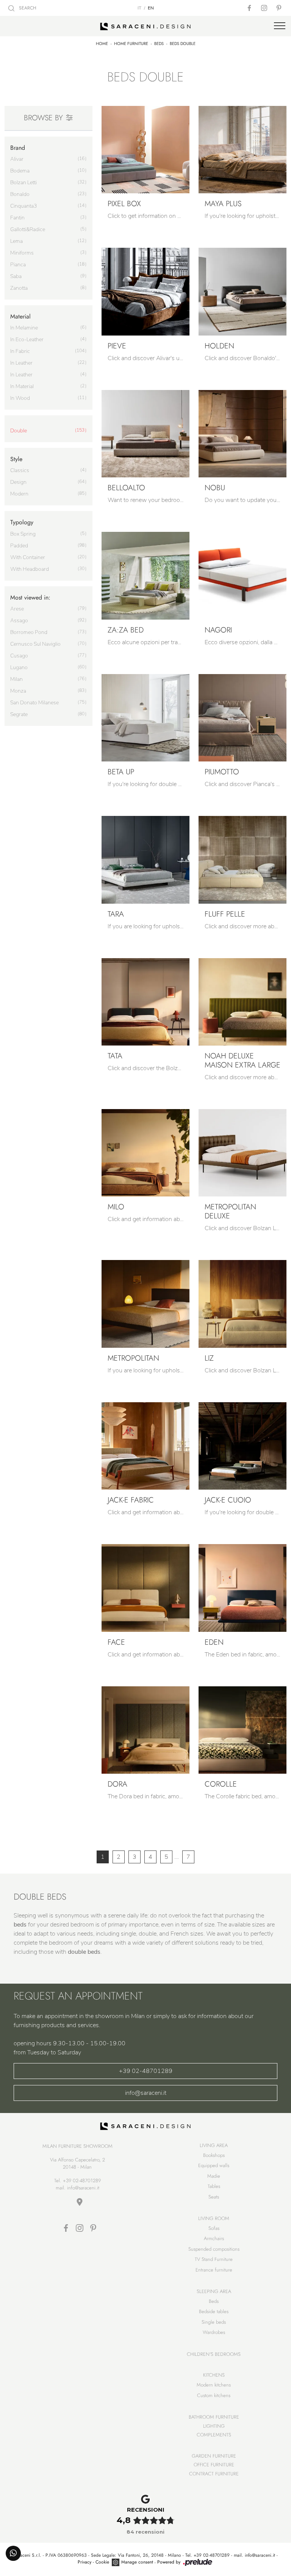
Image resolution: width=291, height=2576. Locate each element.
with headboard (30, 569)
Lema (16, 241)
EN (151, 8)
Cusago (19, 656)
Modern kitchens (214, 2385)
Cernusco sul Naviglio (35, 644)
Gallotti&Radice (28, 229)
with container (28, 557)
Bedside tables (214, 2311)
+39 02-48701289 (146, 2071)
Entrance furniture (214, 2270)
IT (139, 8)
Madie (214, 2176)
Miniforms (22, 253)
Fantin (17, 218)
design (18, 482)
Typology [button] (22, 522)
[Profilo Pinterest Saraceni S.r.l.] (280, 8)
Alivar (17, 159)
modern (19, 494)
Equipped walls (214, 2165)
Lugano (19, 667)
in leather (21, 363)
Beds (159, 44)
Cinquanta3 (23, 206)
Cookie (102, 2562)
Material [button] (20, 316)
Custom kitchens (214, 2395)
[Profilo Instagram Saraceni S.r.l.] (265, 8)
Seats (214, 2197)
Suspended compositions (214, 2249)
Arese (17, 609)
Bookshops (214, 2155)
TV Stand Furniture (214, 2259)
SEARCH (27, 8)
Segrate (19, 714)
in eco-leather (27, 339)
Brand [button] (18, 148)
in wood (20, 398)
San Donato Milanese (34, 703)
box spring (23, 534)
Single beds (214, 2322)
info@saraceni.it (146, 2093)
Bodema (20, 171)
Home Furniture (131, 44)
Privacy (84, 2562)
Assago (19, 621)
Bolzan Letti (23, 183)
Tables (214, 2186)
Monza (18, 691)
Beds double (183, 44)
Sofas (214, 2228)
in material (22, 386)
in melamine (24, 328)
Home (102, 44)
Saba (16, 276)
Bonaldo (20, 194)
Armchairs (214, 2238)
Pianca (18, 265)
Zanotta (19, 288)
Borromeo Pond (29, 632)
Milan (16, 679)
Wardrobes (214, 2332)
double (19, 431)
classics (20, 470)
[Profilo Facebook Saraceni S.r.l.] (250, 8)
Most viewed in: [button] (30, 597)
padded (19, 546)
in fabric (20, 351)
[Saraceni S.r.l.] (145, 26)
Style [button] (16, 459)
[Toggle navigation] (280, 26)
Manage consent (137, 2562)
